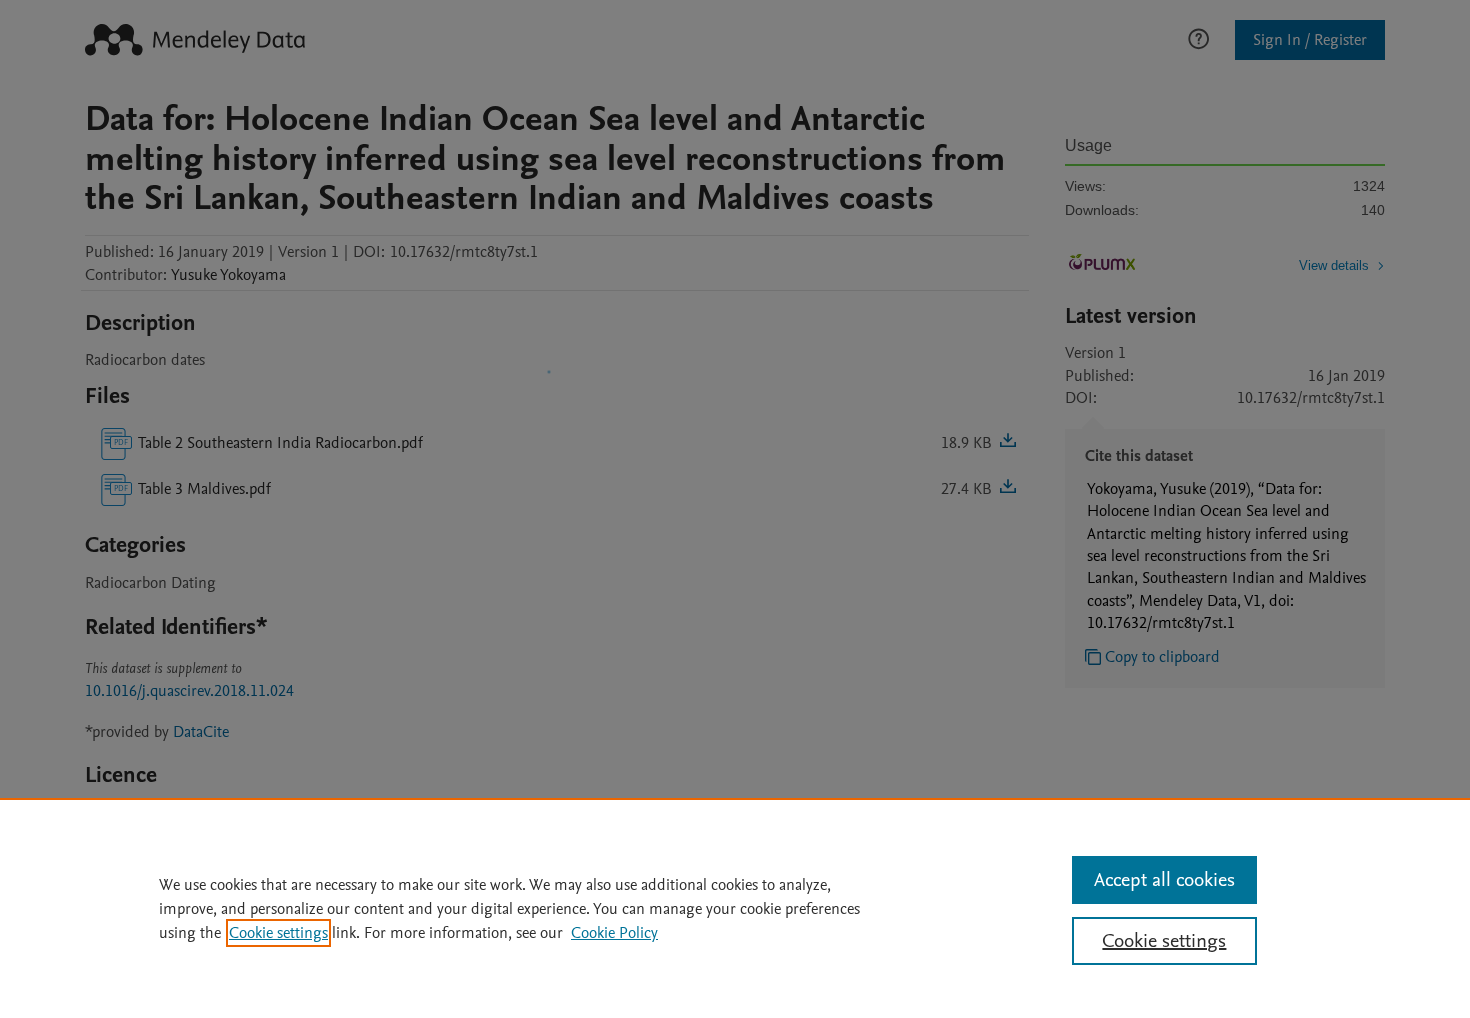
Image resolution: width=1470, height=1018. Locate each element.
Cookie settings (278, 933)
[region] (735, 908)
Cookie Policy (614, 933)
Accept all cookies (1164, 880)
